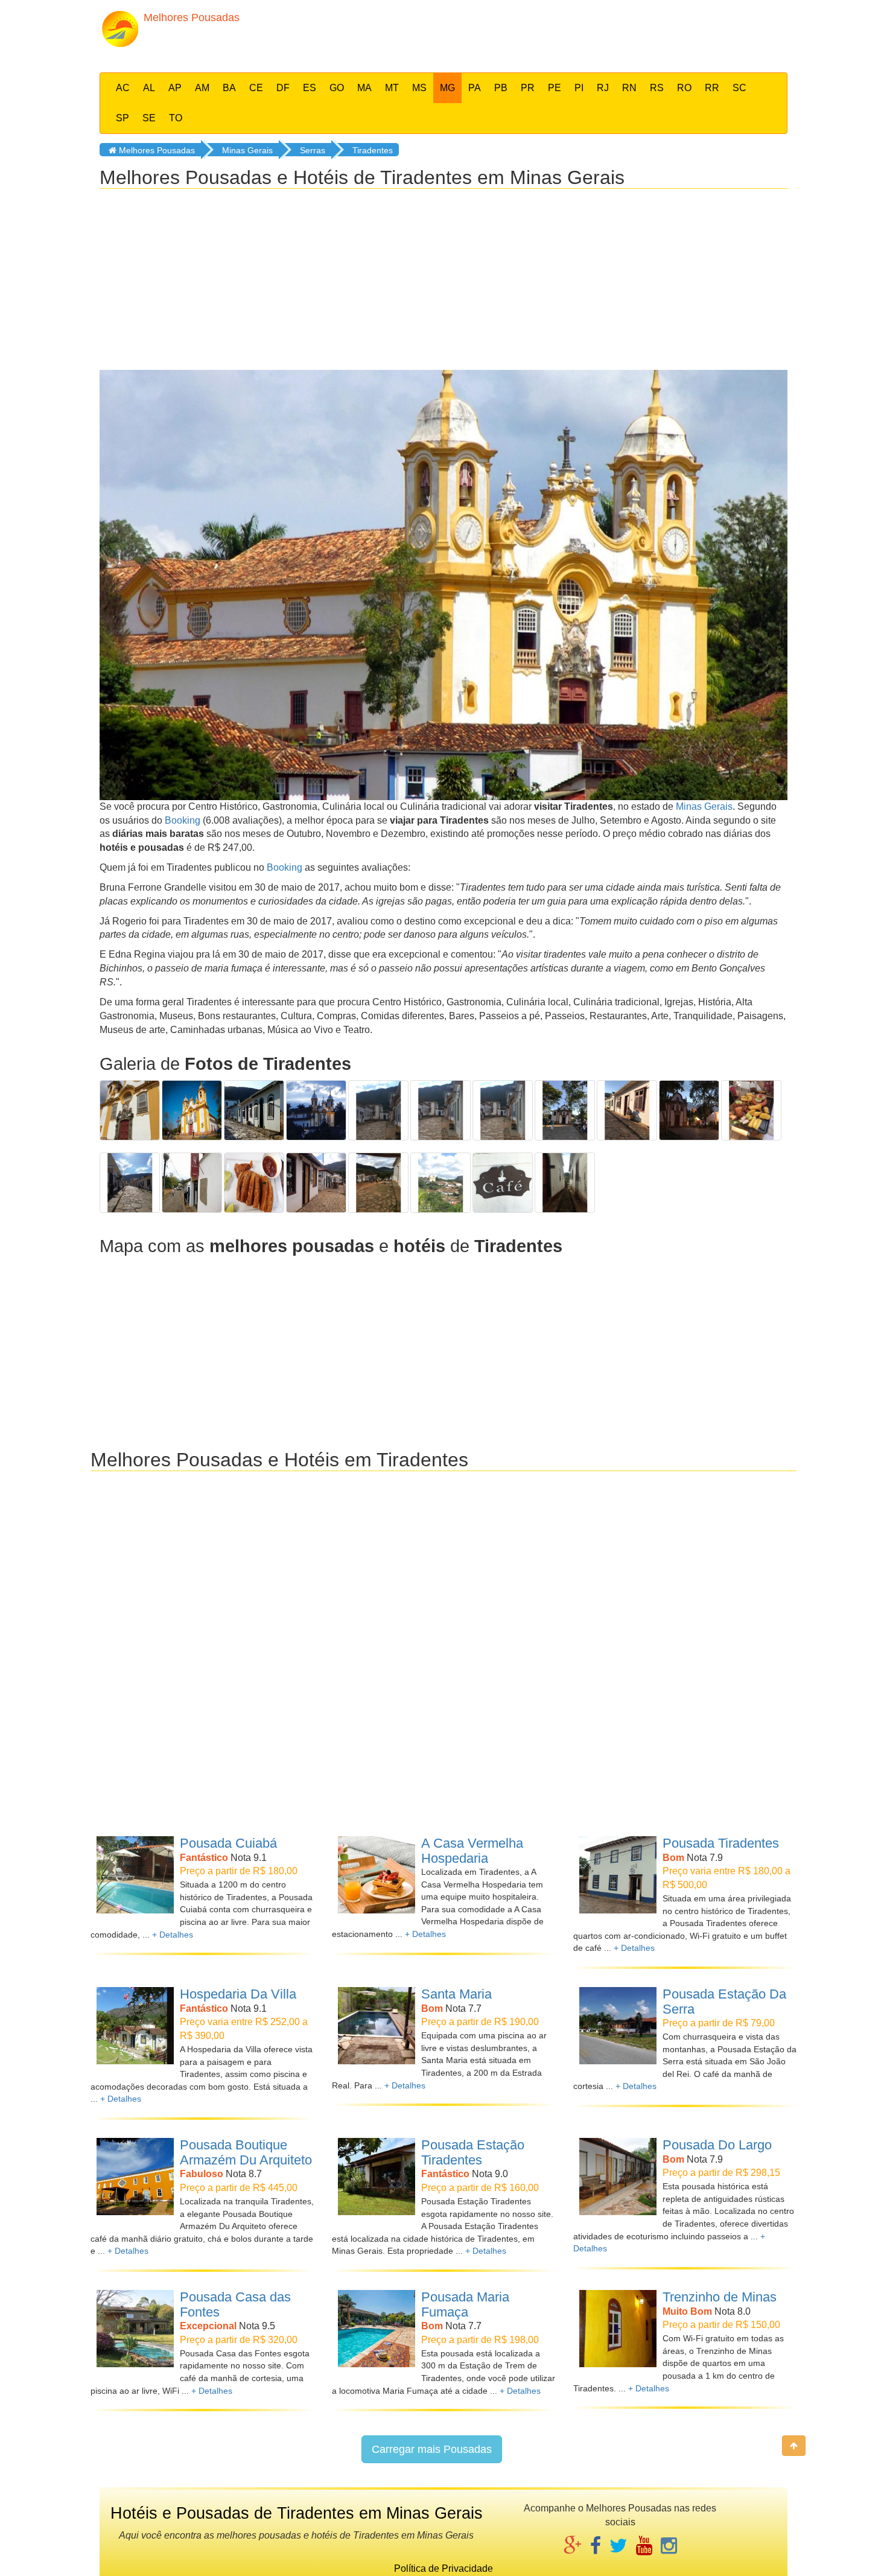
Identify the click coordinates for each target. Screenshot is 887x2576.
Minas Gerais (247, 150)
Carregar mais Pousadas (432, 2449)
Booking (183, 820)
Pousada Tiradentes (721, 1843)
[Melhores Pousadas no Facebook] (596, 2547)
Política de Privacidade (443, 2568)
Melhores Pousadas (156, 150)
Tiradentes (373, 150)
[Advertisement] (532, 33)
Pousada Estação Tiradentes (473, 2152)
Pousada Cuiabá (228, 1843)
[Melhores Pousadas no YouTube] (644, 2547)
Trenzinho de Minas (720, 2297)
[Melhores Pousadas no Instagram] (669, 2547)
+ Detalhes (173, 1935)
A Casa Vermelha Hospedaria (472, 1851)
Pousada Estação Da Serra (724, 2002)
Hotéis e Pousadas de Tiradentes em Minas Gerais (297, 2513)
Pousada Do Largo (717, 2145)
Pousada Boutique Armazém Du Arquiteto (246, 2152)
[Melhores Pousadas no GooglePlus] (573, 2547)
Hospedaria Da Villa (238, 1994)
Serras (313, 150)
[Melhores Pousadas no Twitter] (618, 2547)
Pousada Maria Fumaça (465, 2304)
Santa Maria (456, 1994)
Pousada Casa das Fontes (235, 2304)
